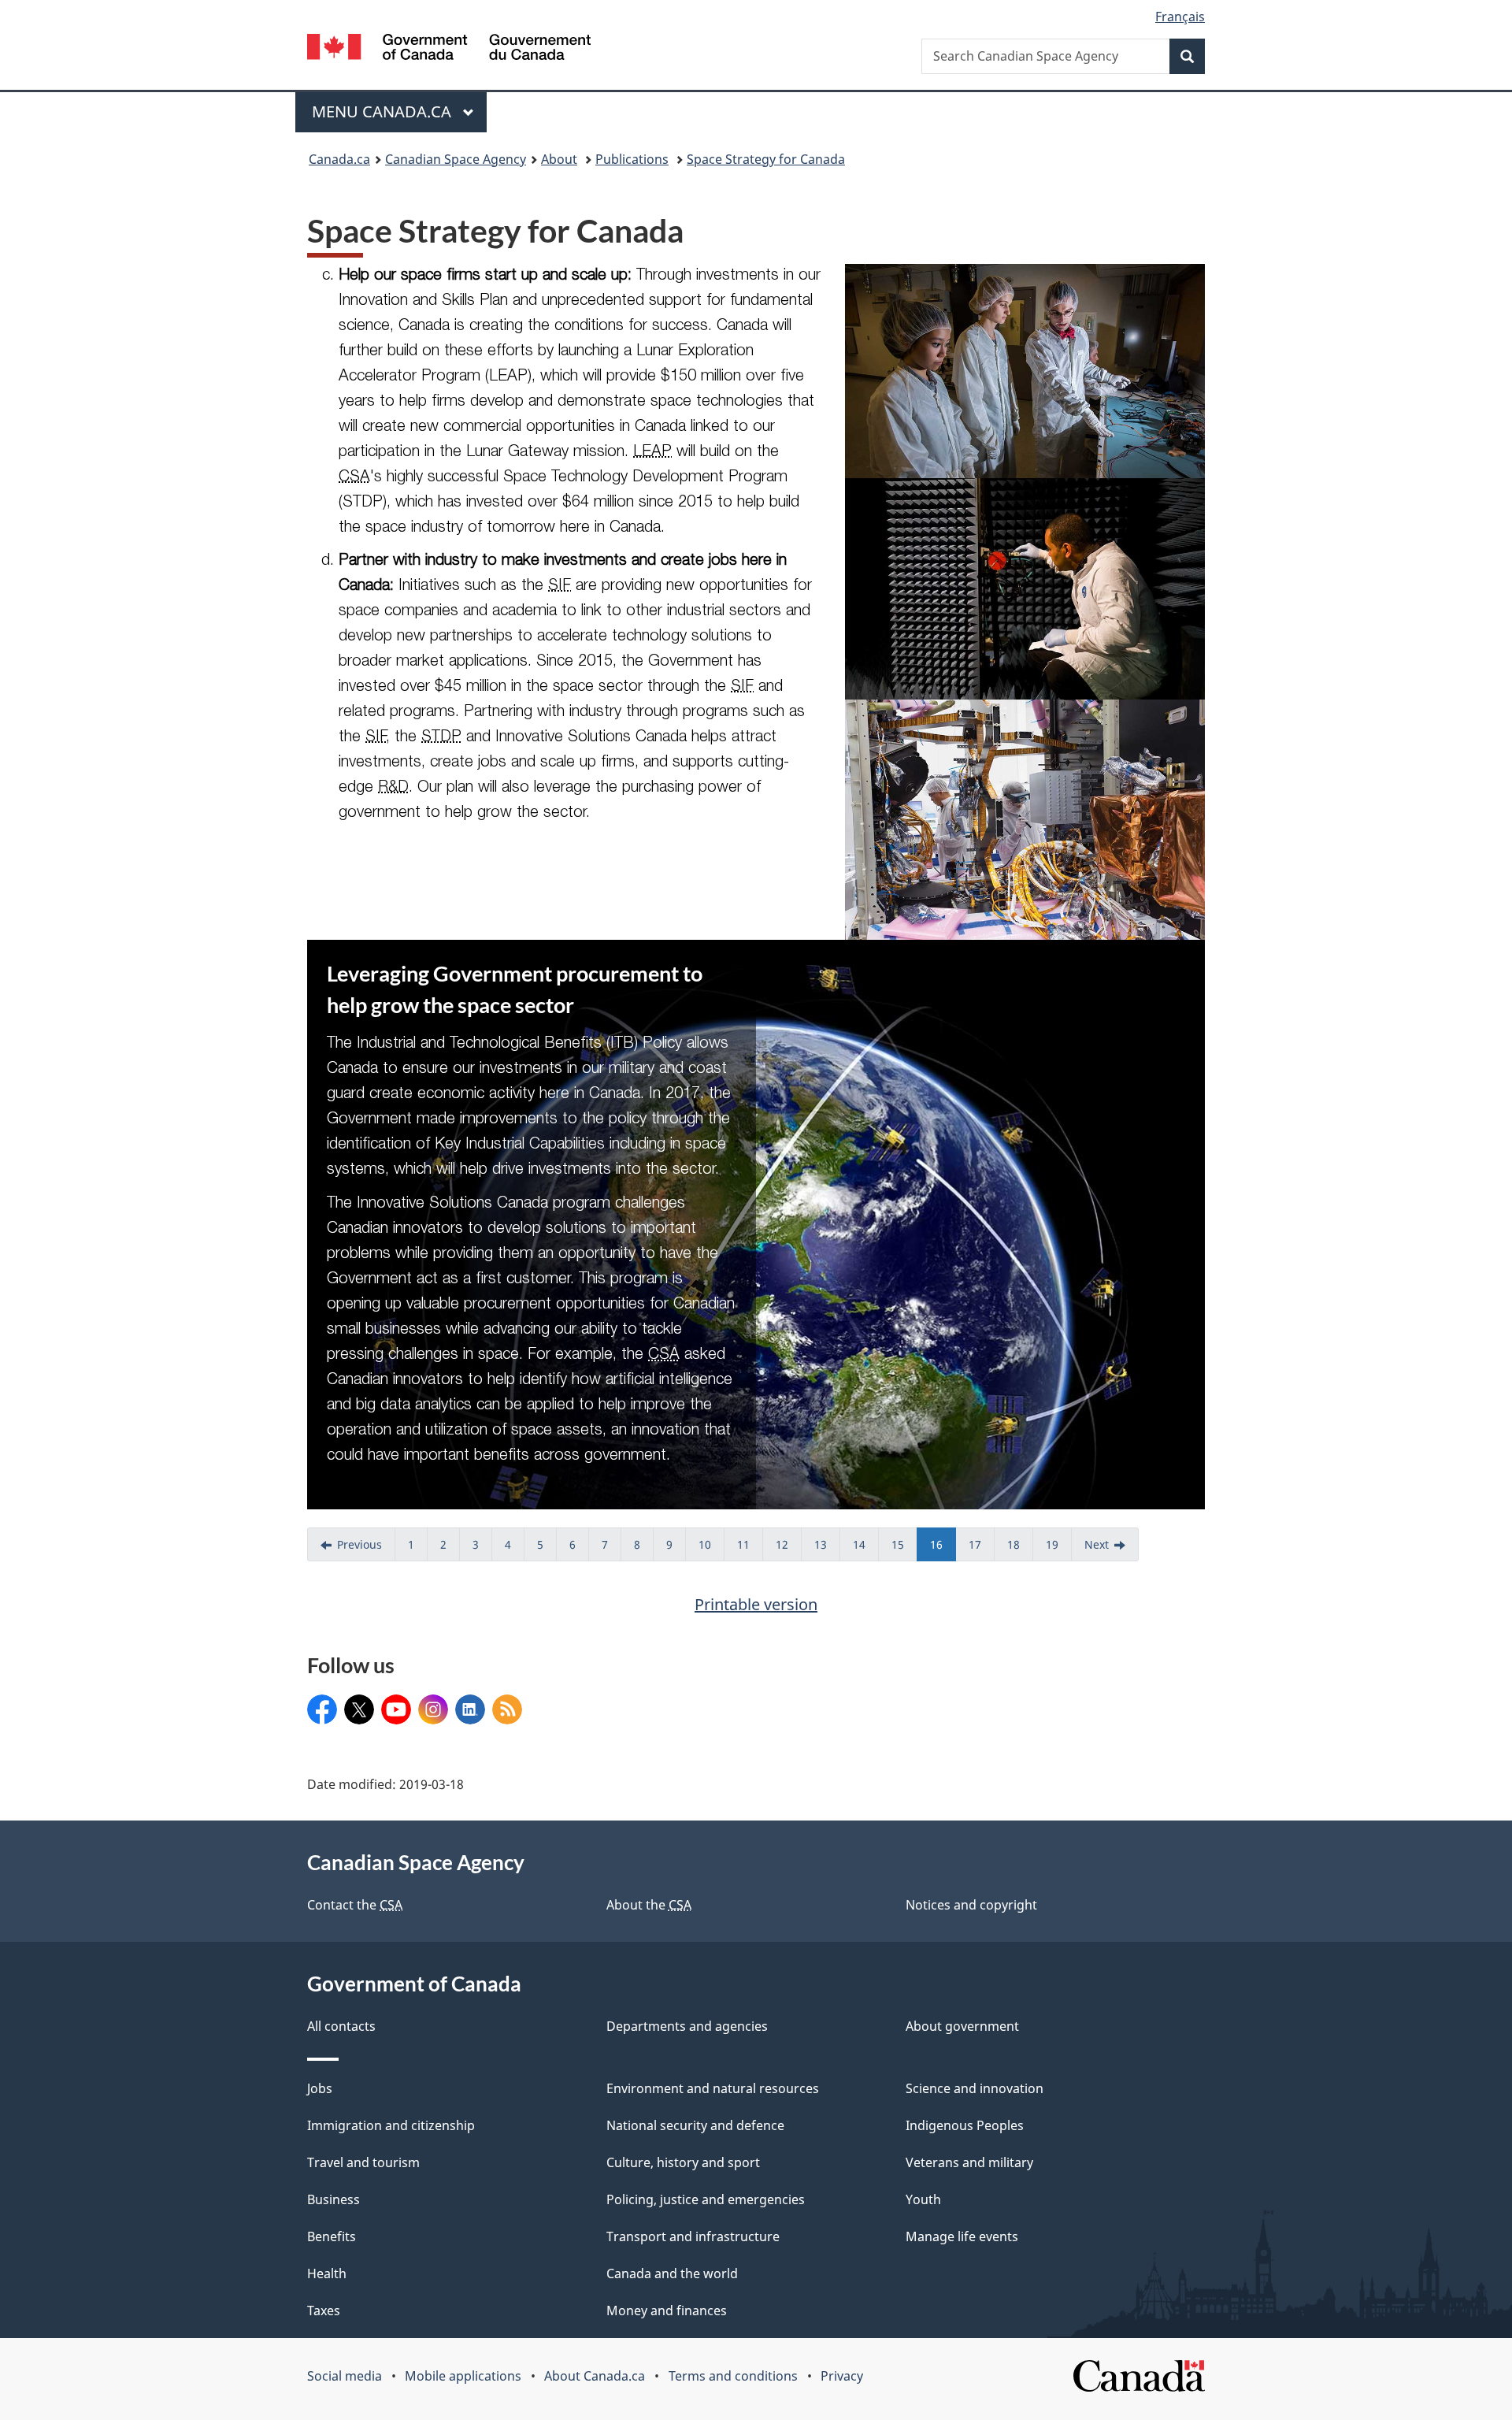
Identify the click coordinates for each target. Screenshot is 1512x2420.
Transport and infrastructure (693, 2236)
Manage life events (962, 2236)
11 (750, 1549)
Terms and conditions (733, 2376)
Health (327, 2273)
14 (866, 1549)
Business (334, 2199)
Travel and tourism (363, 2162)
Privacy (842, 2376)
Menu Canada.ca (384, 111)
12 (789, 1549)
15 (904, 1549)
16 (943, 1549)
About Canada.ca (595, 2376)
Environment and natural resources (713, 2088)
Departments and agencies (687, 2026)
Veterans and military (969, 2162)
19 (1059, 1549)
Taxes (324, 2311)
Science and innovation (975, 2088)
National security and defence (695, 2125)
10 (712, 1549)
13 (827, 1549)
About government (962, 2026)
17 (982, 1549)
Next (1112, 1549)
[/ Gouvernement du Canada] (449, 49)
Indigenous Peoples (965, 2125)
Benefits (332, 2236)
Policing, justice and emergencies (706, 2199)
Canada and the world (672, 2273)
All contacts (341, 2026)
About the (649, 1905)
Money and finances (667, 2311)
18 (1020, 1549)
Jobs (320, 2088)
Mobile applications (463, 2376)
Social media (345, 2376)
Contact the (355, 1905)
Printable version (756, 1604)
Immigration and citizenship (391, 2125)
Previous (366, 1549)
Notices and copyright (971, 1905)
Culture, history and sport (683, 2162)
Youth (923, 2199)
